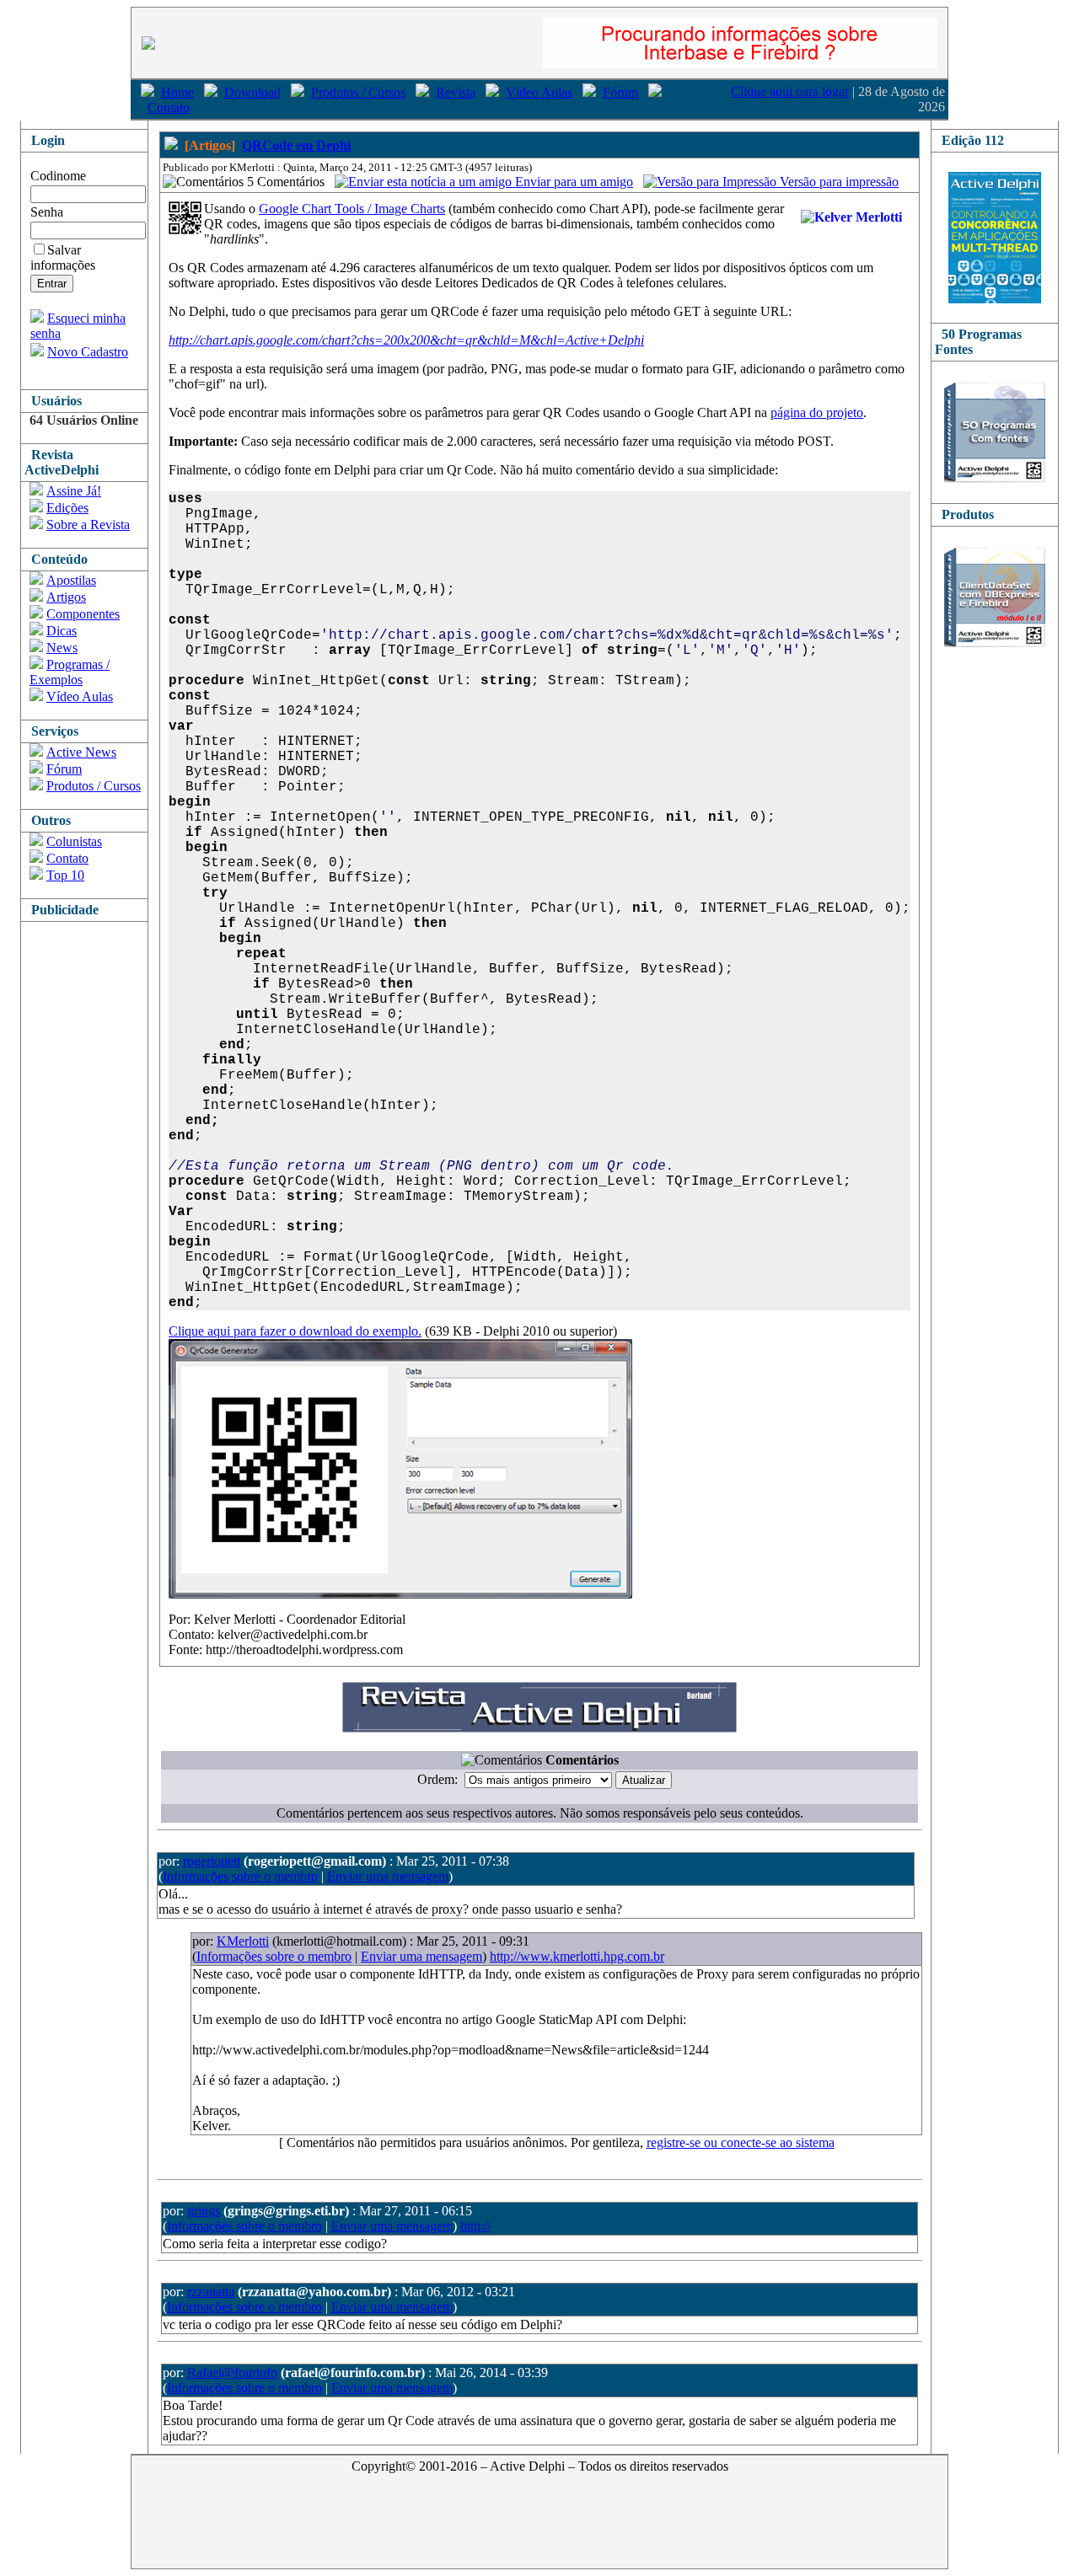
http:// (475, 2226)
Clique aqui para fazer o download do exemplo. (295, 1331)
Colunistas (74, 841)
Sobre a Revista (88, 525)
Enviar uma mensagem (388, 1876)
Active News (81, 752)
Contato (169, 107)
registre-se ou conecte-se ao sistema (741, 2142)
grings (204, 2211)
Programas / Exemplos (70, 672)
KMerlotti (243, 1941)
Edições (67, 508)
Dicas (62, 631)
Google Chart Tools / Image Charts (352, 209)
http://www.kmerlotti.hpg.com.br (577, 1956)
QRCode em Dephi (296, 145)
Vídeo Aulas (539, 92)
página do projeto (817, 412)
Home (177, 92)
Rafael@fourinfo (232, 2372)
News (62, 648)
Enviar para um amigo (572, 182)
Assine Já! (74, 491)
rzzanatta (211, 2292)
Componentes (83, 614)
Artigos (66, 597)
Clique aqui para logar (790, 91)
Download (252, 92)
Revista (456, 92)
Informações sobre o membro (240, 1876)
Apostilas (71, 580)
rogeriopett (212, 1861)
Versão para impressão (837, 182)
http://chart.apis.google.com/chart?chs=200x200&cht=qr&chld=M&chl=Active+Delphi (406, 340)
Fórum (620, 92)
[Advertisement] (89, 1175)
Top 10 (65, 875)
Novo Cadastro (88, 352)
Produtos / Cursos (358, 92)
